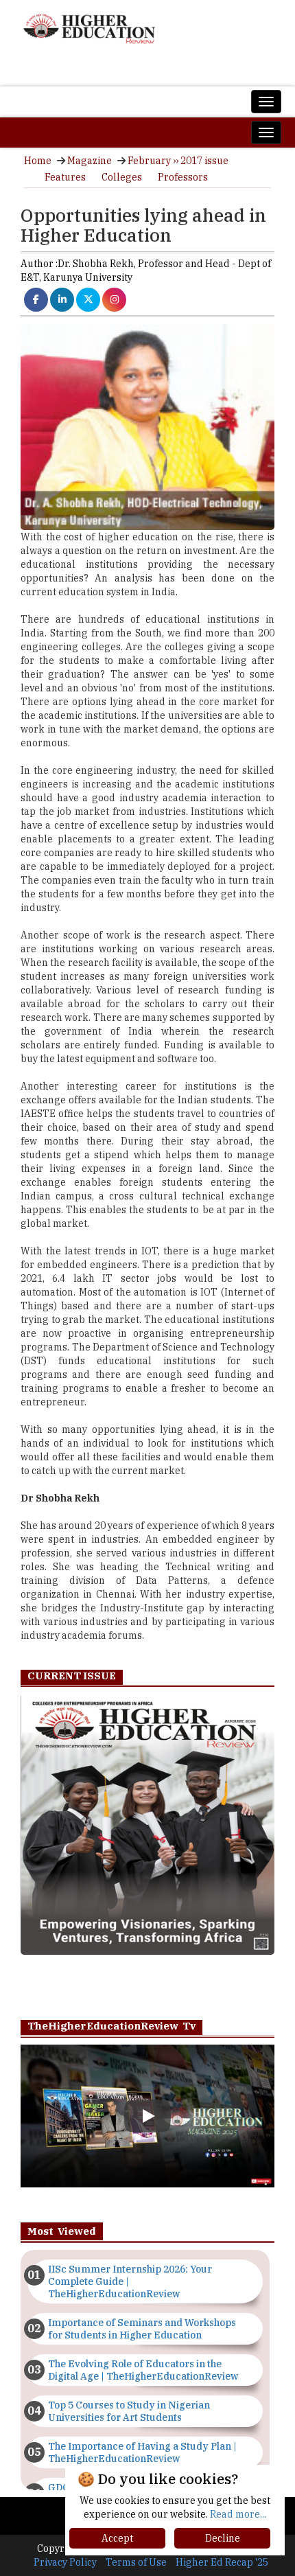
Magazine (90, 161)
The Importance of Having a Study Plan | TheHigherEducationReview (142, 2452)
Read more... (238, 2514)
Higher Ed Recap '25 (222, 2562)
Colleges (122, 177)
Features (65, 177)
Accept (117, 2538)
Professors (183, 177)
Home (38, 161)
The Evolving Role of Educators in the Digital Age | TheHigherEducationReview (143, 2370)
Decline (223, 2538)
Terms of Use (136, 2562)
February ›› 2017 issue (178, 161)
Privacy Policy (65, 2562)
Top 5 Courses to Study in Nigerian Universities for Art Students (129, 2411)
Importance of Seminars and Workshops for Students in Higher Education (142, 2329)
